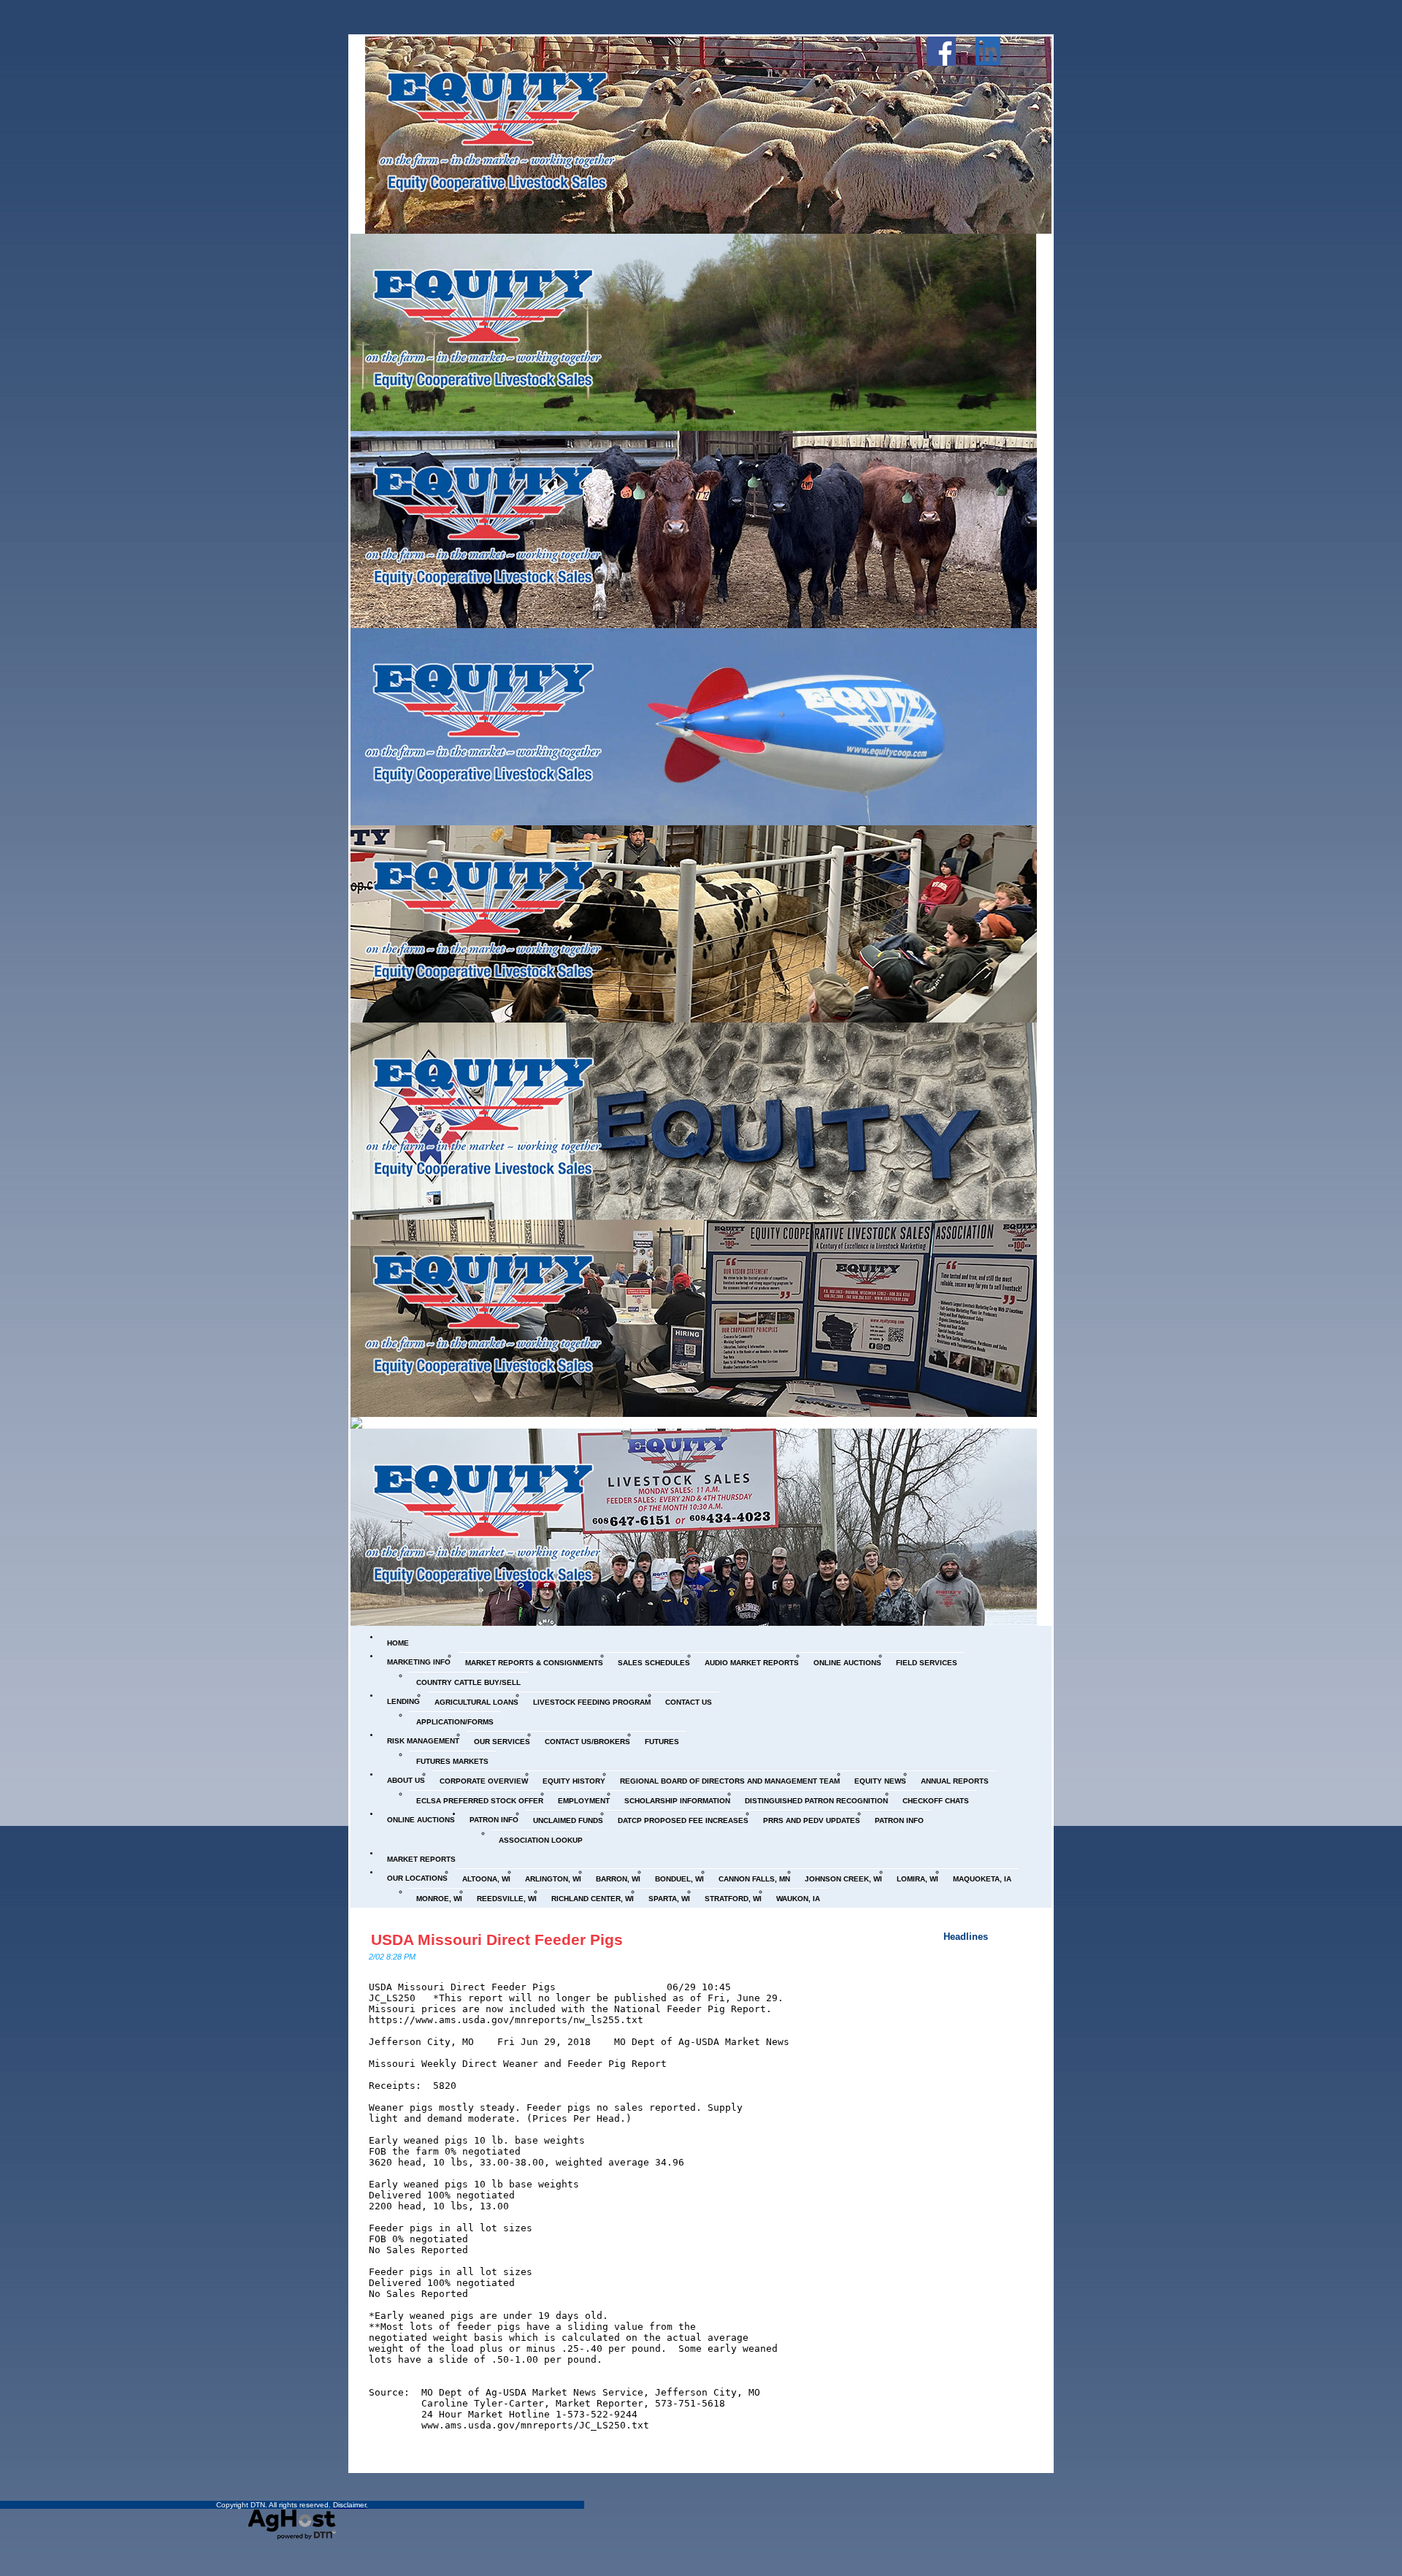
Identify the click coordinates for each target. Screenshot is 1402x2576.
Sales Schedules (654, 1663)
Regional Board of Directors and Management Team (730, 1781)
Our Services (502, 1742)
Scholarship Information (677, 1801)
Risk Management (423, 1741)
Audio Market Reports (752, 1663)
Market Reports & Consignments (534, 1663)
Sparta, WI (669, 1899)
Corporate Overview (484, 1781)
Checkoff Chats (936, 1801)
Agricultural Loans (476, 1702)
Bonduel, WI (679, 1879)
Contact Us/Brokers (587, 1742)
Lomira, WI (918, 1879)
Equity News (880, 1781)
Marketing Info (419, 1662)
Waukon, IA (798, 1899)
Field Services (927, 1663)
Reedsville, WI (507, 1899)
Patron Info (494, 1820)
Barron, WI (618, 1879)
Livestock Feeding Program (592, 1702)
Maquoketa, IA (982, 1879)
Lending (403, 1701)
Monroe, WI (439, 1899)
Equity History (574, 1781)
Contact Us (689, 1702)
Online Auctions (847, 1663)
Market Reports (421, 1859)
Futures (662, 1742)
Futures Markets (452, 1761)
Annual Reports (955, 1781)
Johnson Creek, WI (843, 1879)
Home (398, 1643)
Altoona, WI (486, 1879)
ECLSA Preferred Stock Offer (480, 1801)
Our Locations (417, 1878)
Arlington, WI (553, 1879)
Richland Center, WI (593, 1899)
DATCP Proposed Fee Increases (683, 1820)
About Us (406, 1780)
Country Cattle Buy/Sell (468, 1682)
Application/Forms (455, 1722)
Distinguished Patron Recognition (816, 1801)
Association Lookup (541, 1840)
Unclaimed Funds (568, 1820)
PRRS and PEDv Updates (812, 1820)
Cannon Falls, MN (754, 1879)
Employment (584, 1801)
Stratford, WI (733, 1899)
